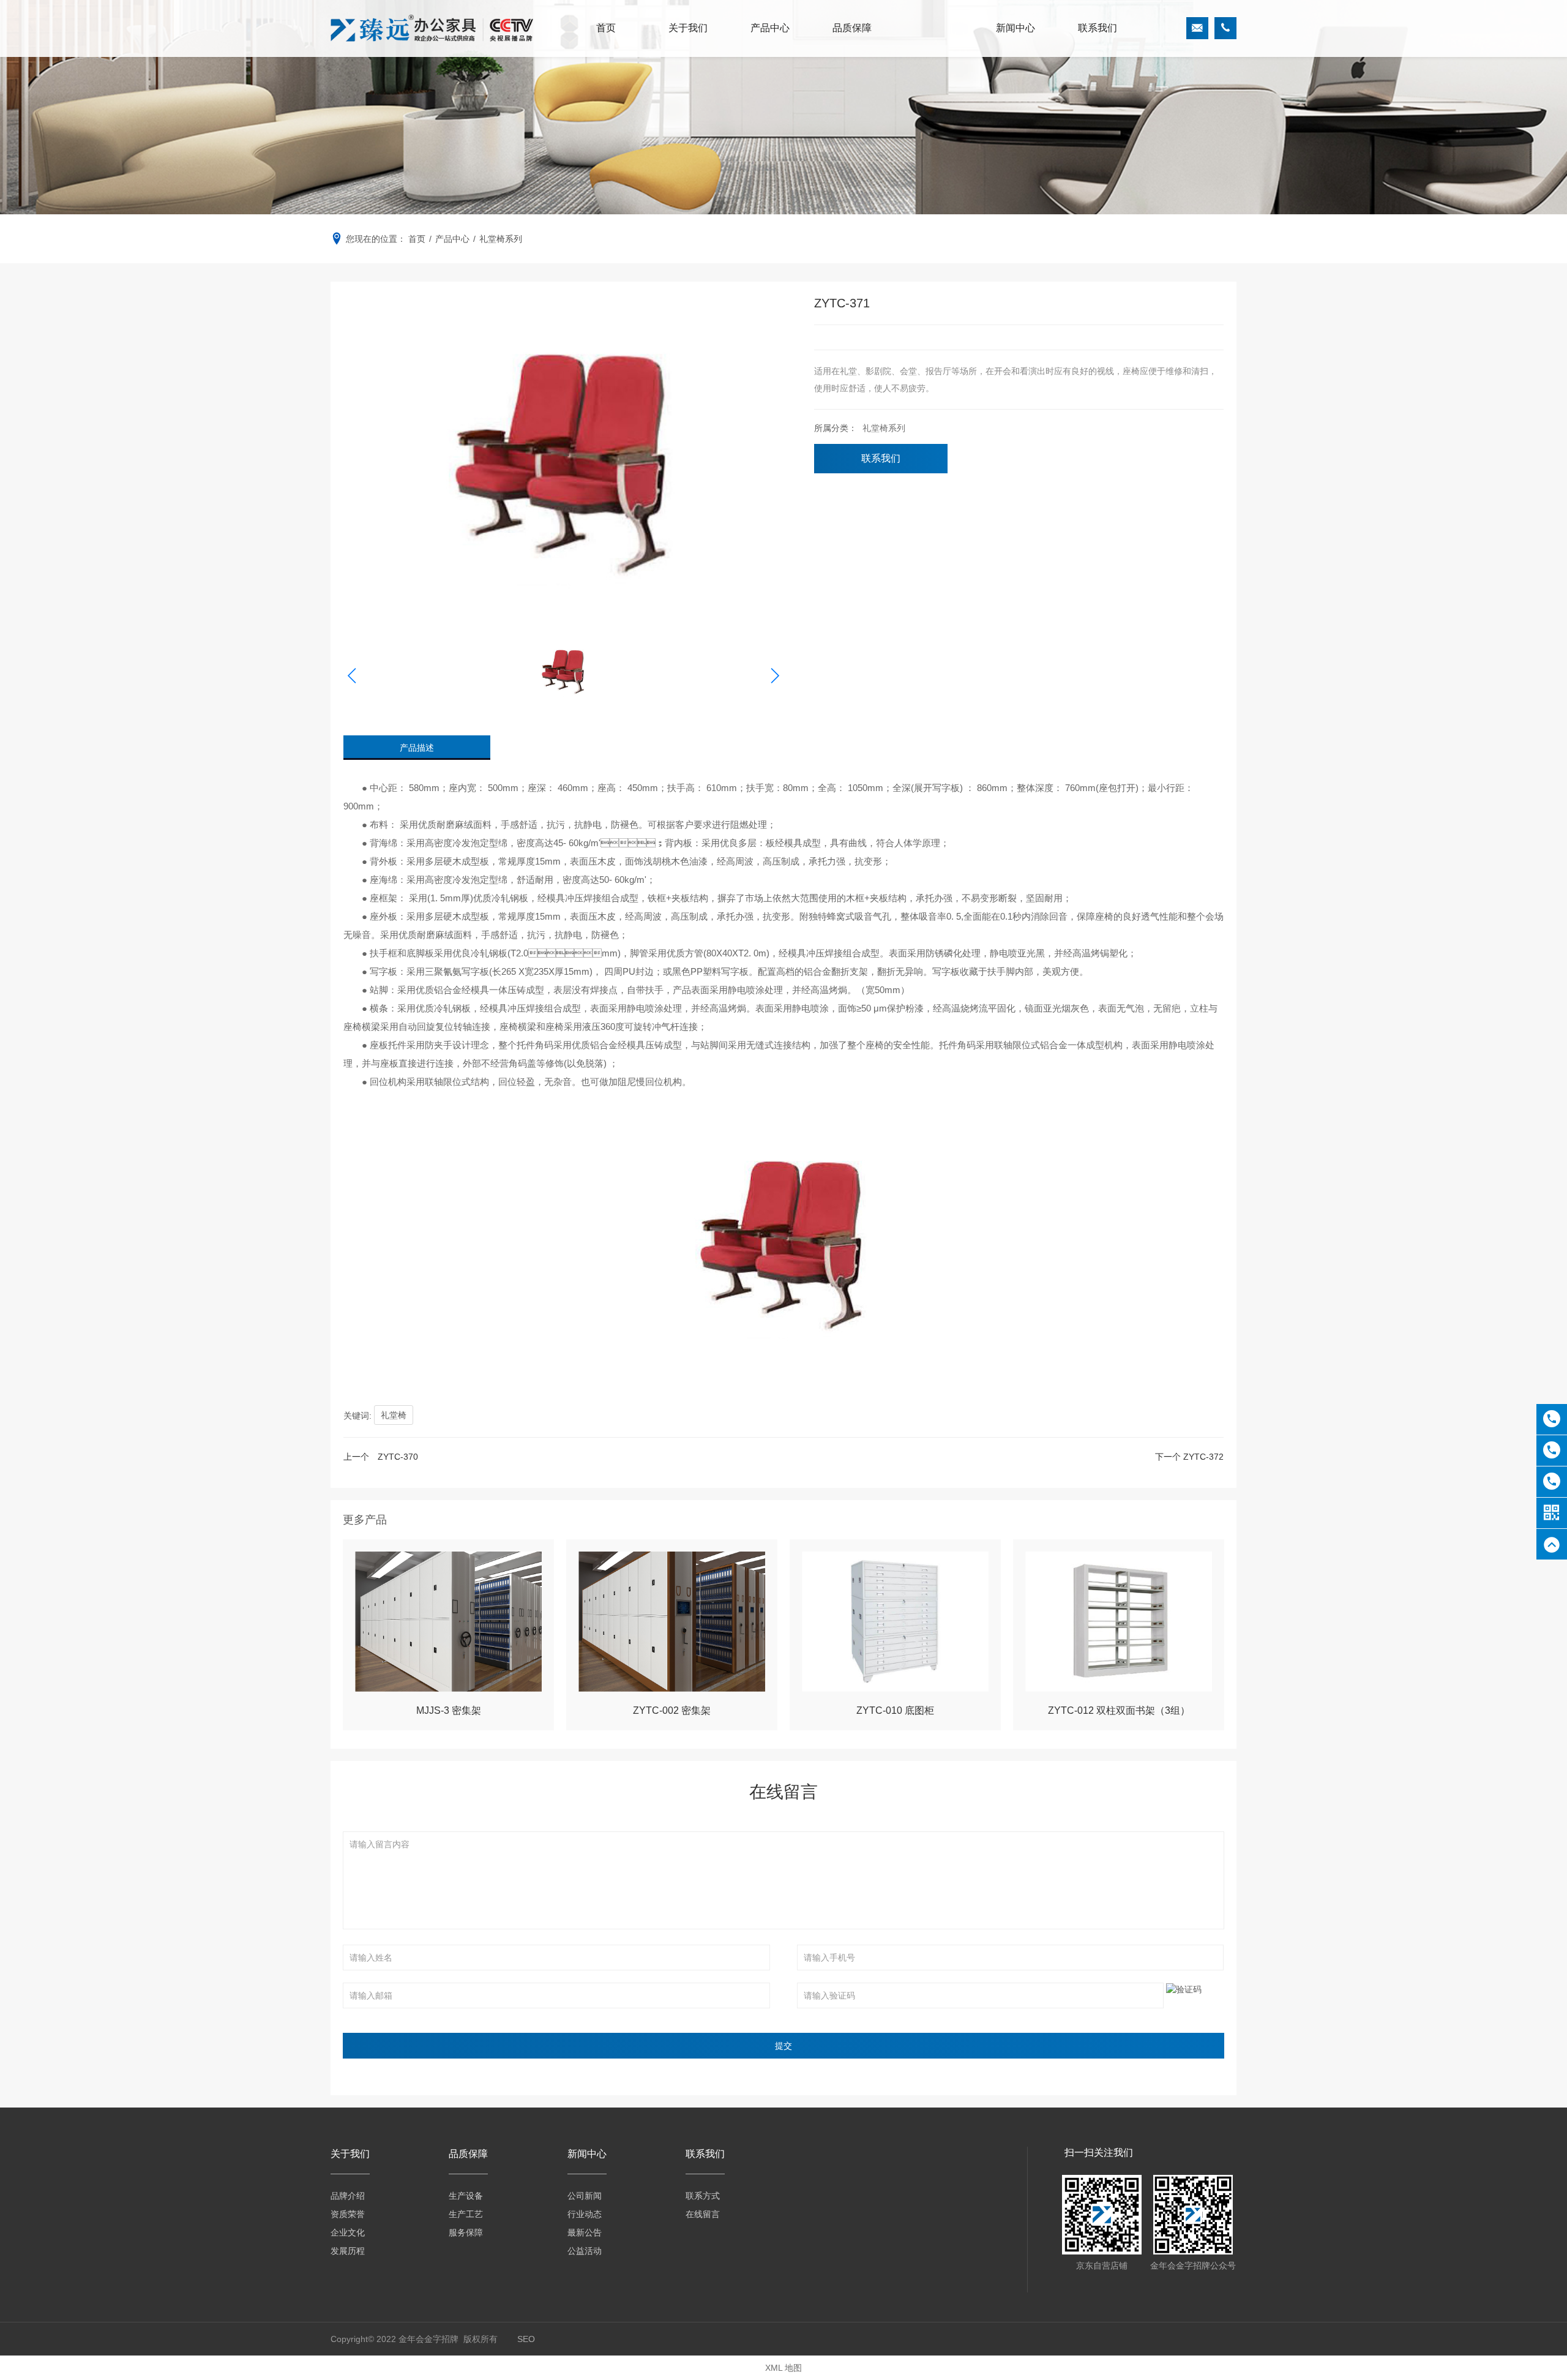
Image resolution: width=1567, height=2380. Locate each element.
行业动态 (585, 2214)
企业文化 (348, 2232)
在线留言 (703, 2214)
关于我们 (688, 28)
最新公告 (585, 2232)
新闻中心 (1015, 28)
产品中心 (770, 28)
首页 (606, 28)
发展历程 (348, 2251)
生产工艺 (466, 2214)
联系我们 (1098, 28)
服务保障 (466, 2232)
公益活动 (585, 2251)
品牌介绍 (348, 2196)
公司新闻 (585, 2196)
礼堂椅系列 (883, 428)
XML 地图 (783, 2368)
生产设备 (466, 2196)
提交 (783, 2046)
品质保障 (852, 28)
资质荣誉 (348, 2214)
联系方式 (703, 2196)
